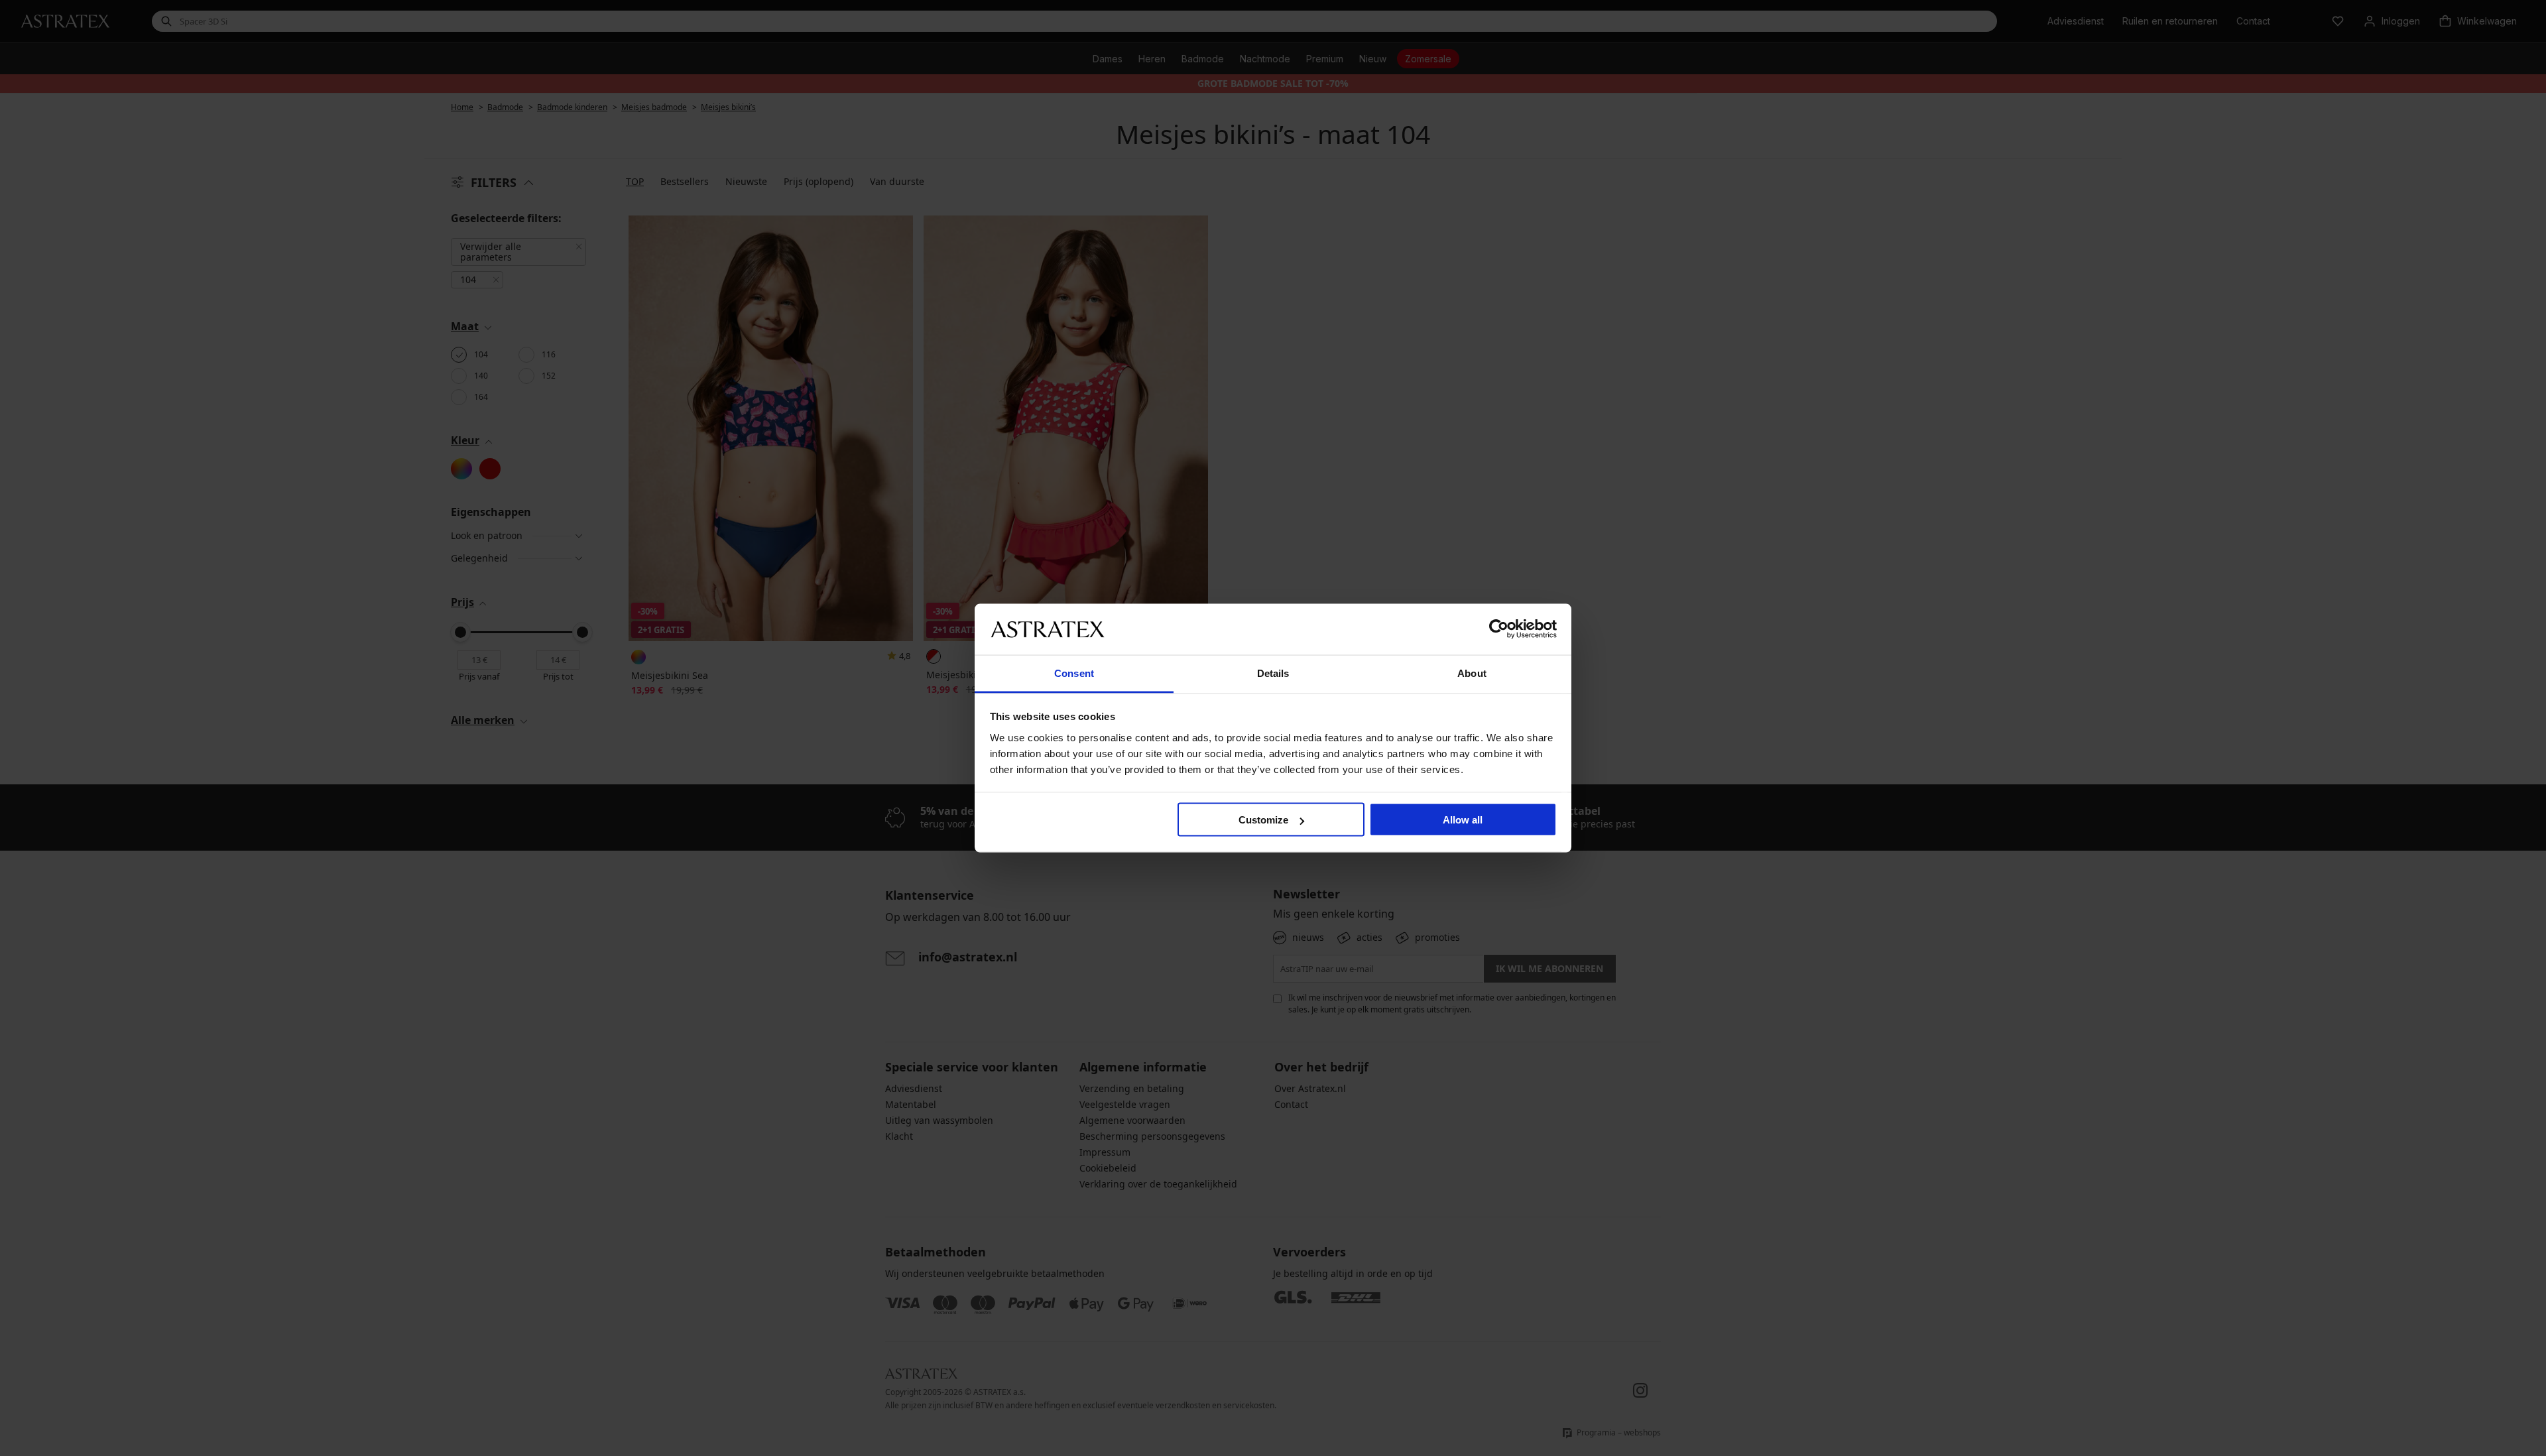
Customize (1263, 820)
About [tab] (1472, 673)
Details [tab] (1273, 673)
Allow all (1463, 820)
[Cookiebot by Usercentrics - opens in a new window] (1499, 629)
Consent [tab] (1074, 673)
